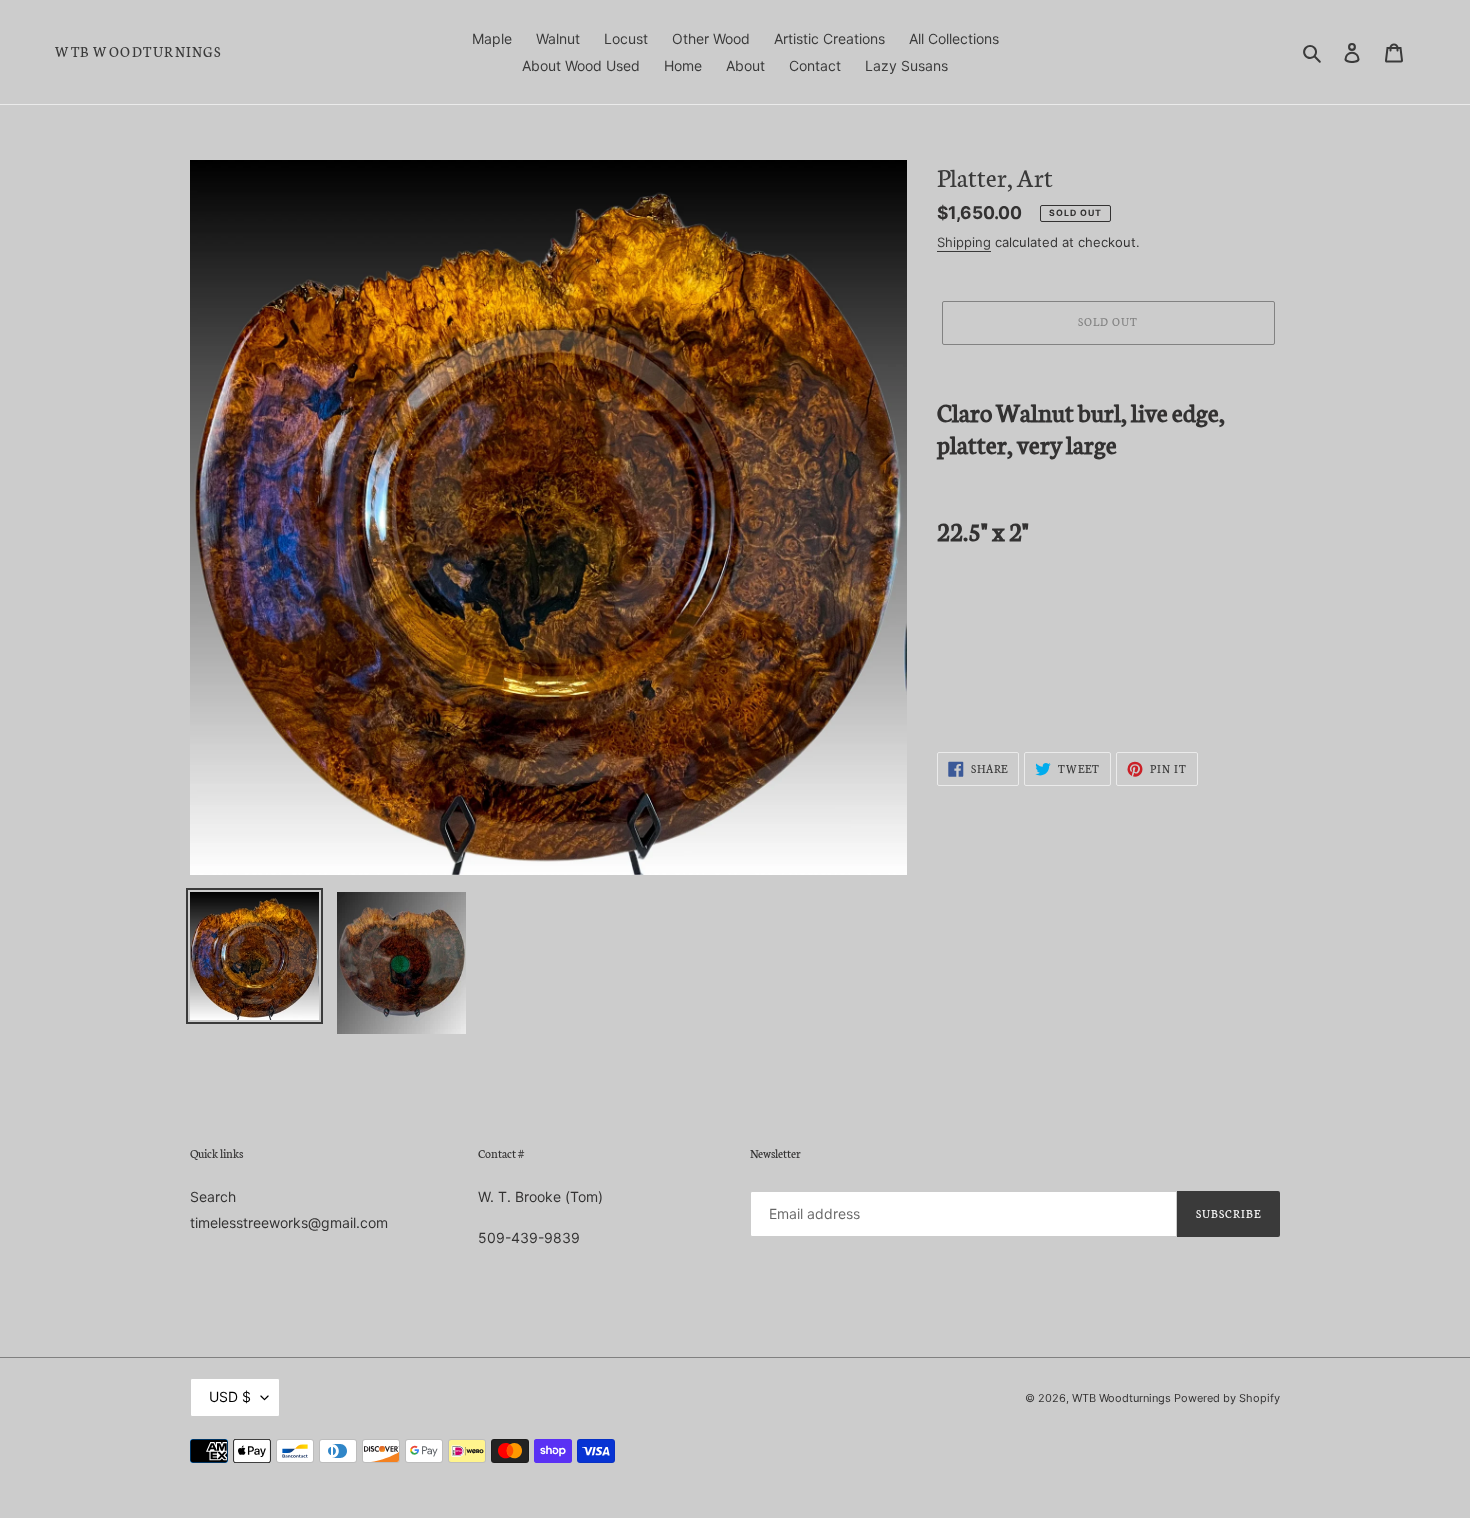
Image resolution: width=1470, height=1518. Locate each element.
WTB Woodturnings (138, 52)
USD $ (230, 1396)
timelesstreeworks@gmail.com (289, 1222)
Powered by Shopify (1227, 1398)
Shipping (964, 242)
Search (213, 1196)
